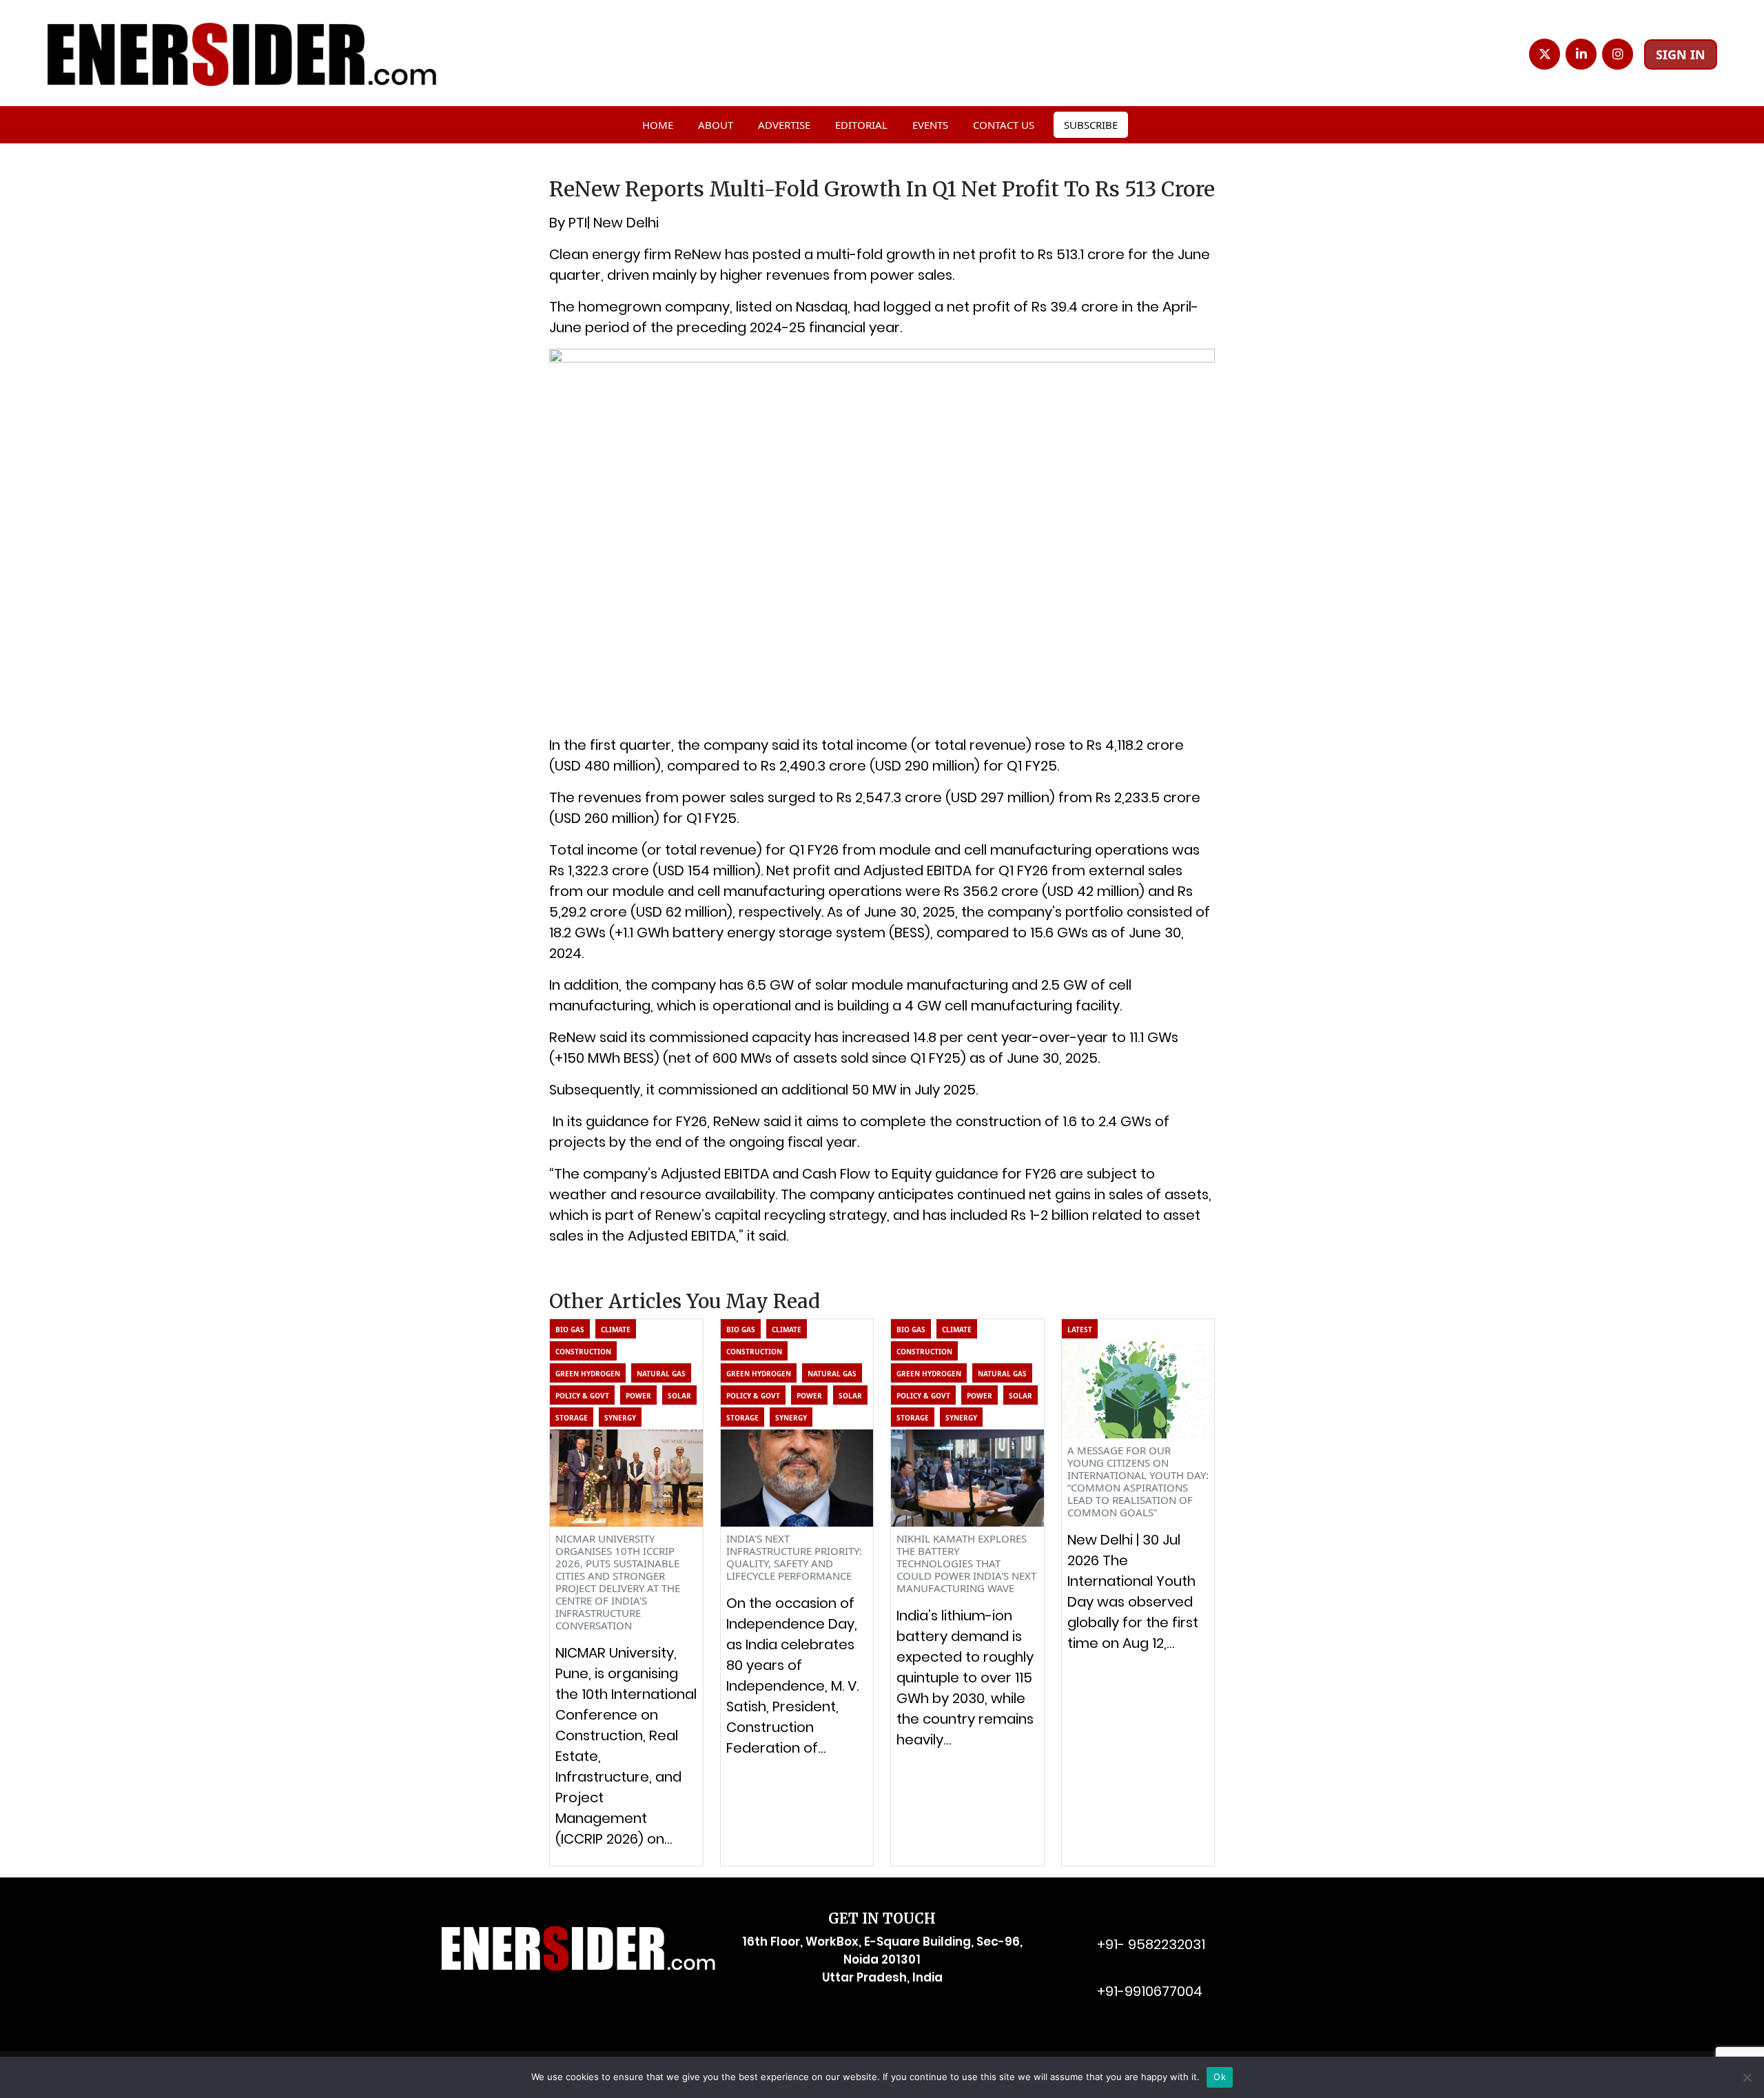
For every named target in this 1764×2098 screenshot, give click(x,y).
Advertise (784, 125)
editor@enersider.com (1155, 1969)
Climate (616, 1330)
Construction (583, 1352)
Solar (679, 1396)
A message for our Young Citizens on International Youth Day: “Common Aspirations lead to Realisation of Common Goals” (1138, 1481)
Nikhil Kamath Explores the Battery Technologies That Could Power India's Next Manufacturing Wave (966, 1563)
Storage (572, 1418)
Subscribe (1091, 125)
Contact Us (1004, 125)
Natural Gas (661, 1374)
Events (930, 125)
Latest (1080, 1330)
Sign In (1681, 54)
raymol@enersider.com (1157, 1922)
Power (638, 1396)
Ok (1220, 2077)
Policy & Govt (582, 1396)
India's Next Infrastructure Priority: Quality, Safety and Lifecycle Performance (794, 1557)
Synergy (620, 1418)
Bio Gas (570, 1330)
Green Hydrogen (588, 1374)
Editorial (861, 125)
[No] (1747, 2077)
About (716, 125)
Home (658, 125)
